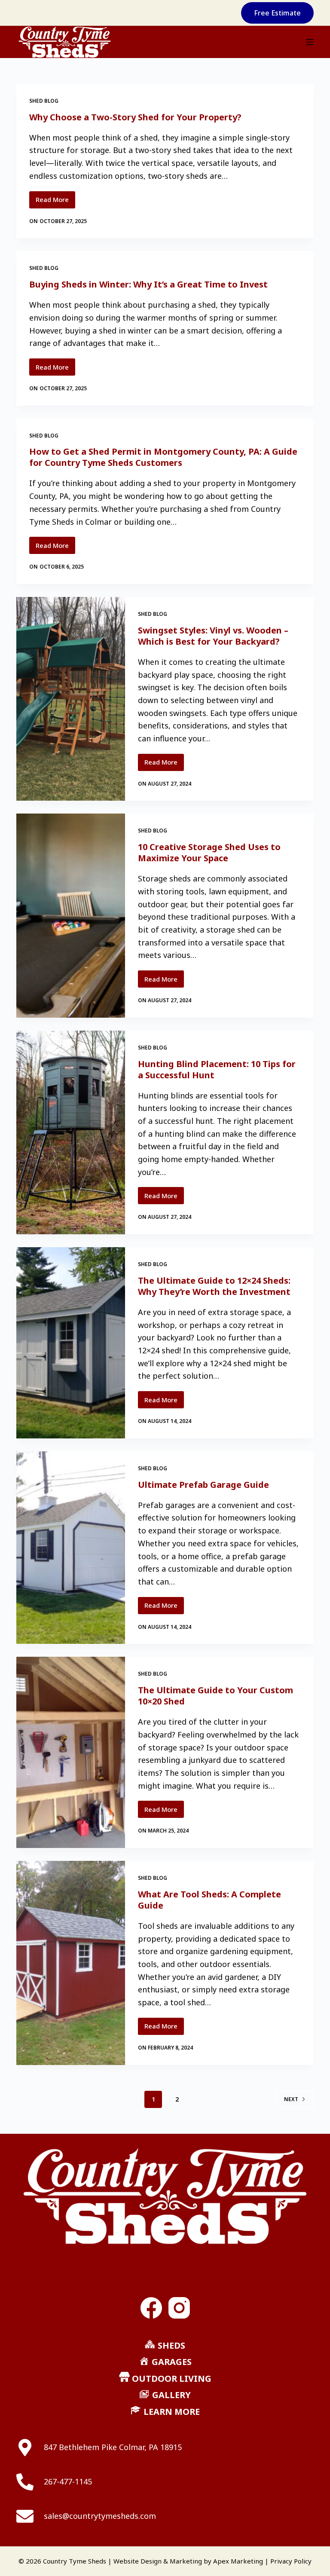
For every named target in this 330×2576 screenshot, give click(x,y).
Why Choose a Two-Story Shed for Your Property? (135, 117)
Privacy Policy (291, 2561)
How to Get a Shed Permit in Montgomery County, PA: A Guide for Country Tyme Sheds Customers (163, 457)
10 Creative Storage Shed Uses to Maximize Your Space (209, 852)
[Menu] (310, 42)
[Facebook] (151, 2308)
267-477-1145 (68, 2481)
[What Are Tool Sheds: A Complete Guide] (70, 1963)
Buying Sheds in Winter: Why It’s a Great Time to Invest (148, 284)
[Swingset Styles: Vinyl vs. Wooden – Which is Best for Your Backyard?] (70, 699)
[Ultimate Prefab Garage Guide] (70, 1548)
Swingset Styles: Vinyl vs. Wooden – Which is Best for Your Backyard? (213, 636)
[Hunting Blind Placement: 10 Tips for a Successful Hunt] (70, 1132)
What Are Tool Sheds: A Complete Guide (209, 1900)
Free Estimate (277, 13)
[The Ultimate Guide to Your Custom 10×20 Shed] (70, 1752)
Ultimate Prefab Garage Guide (203, 1485)
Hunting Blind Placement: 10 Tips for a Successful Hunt (217, 1069)
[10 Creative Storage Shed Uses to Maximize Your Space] (70, 915)
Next (291, 2099)
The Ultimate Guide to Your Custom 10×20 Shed (215, 1696)
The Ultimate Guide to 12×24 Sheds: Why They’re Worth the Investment (214, 1286)
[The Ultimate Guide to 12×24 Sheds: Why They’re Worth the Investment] (70, 1343)
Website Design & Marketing (158, 2561)
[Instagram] (179, 2308)
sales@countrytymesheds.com (100, 2516)
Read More (55, 202)
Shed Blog (44, 101)
